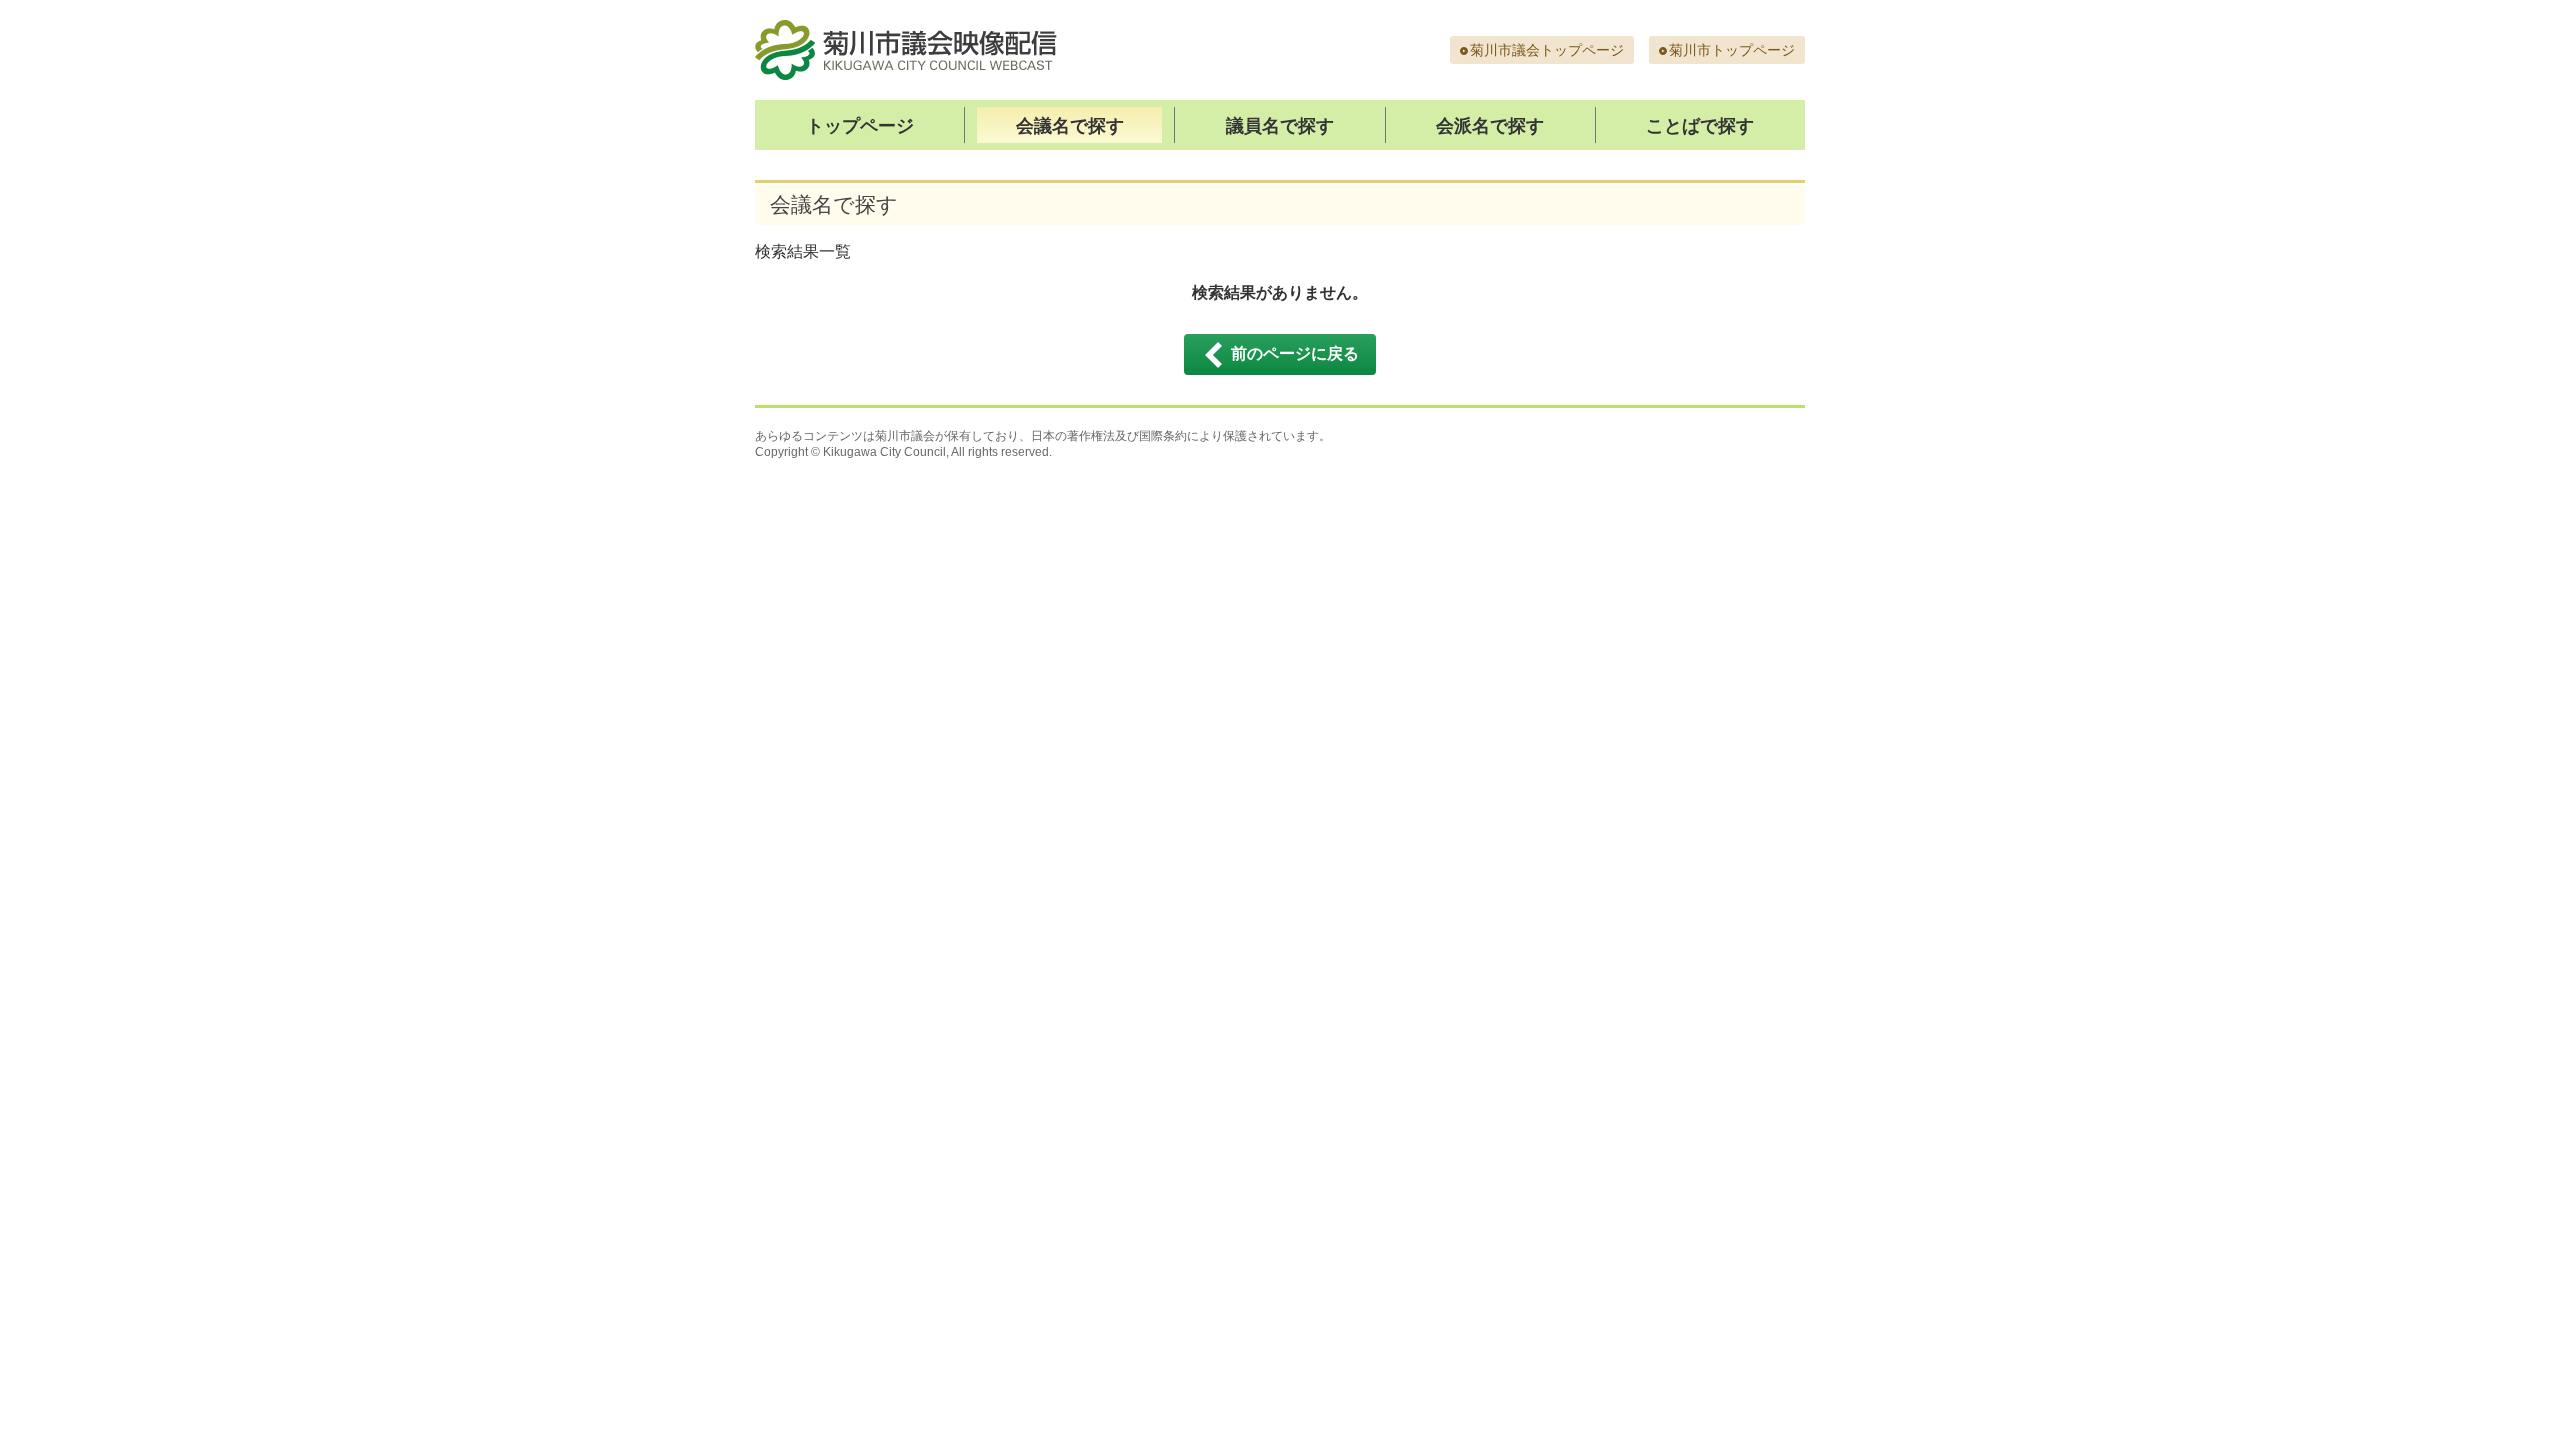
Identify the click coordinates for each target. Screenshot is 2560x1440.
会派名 (1490, 126)
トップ (860, 126)
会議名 (1070, 126)
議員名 (1280, 126)
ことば (1700, 126)
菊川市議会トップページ (1547, 50)
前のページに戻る (1295, 353)
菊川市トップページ (1732, 50)
